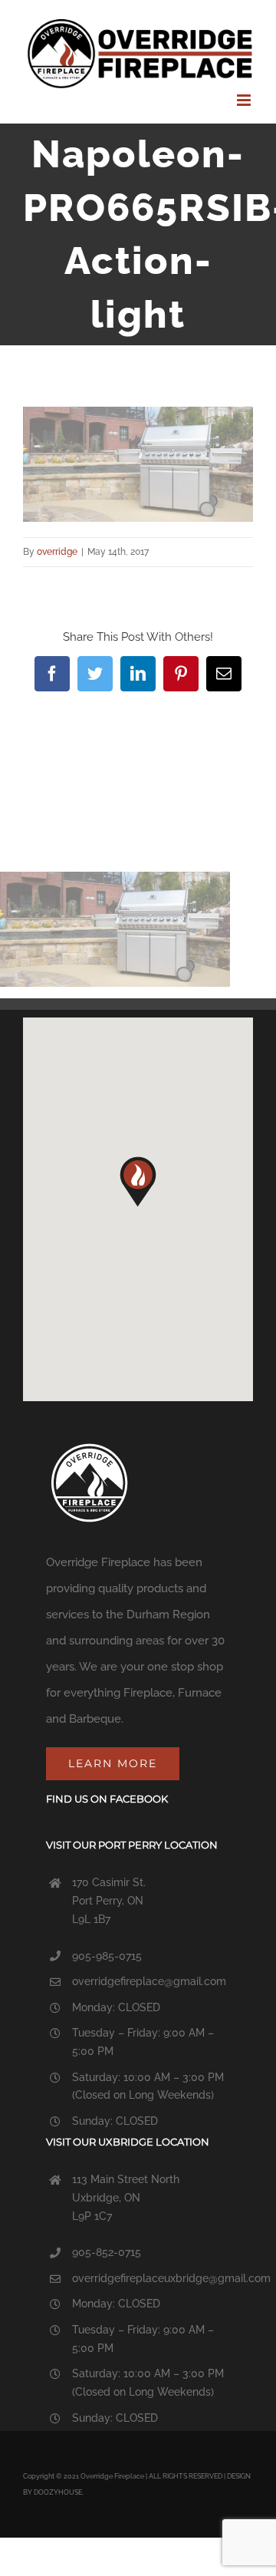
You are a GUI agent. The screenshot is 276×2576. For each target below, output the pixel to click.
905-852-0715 (107, 2252)
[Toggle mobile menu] (245, 100)
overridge (57, 552)
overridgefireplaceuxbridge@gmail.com (171, 2278)
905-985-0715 (107, 1956)
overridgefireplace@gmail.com (149, 1981)
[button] (138, 1182)
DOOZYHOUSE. (59, 2492)
